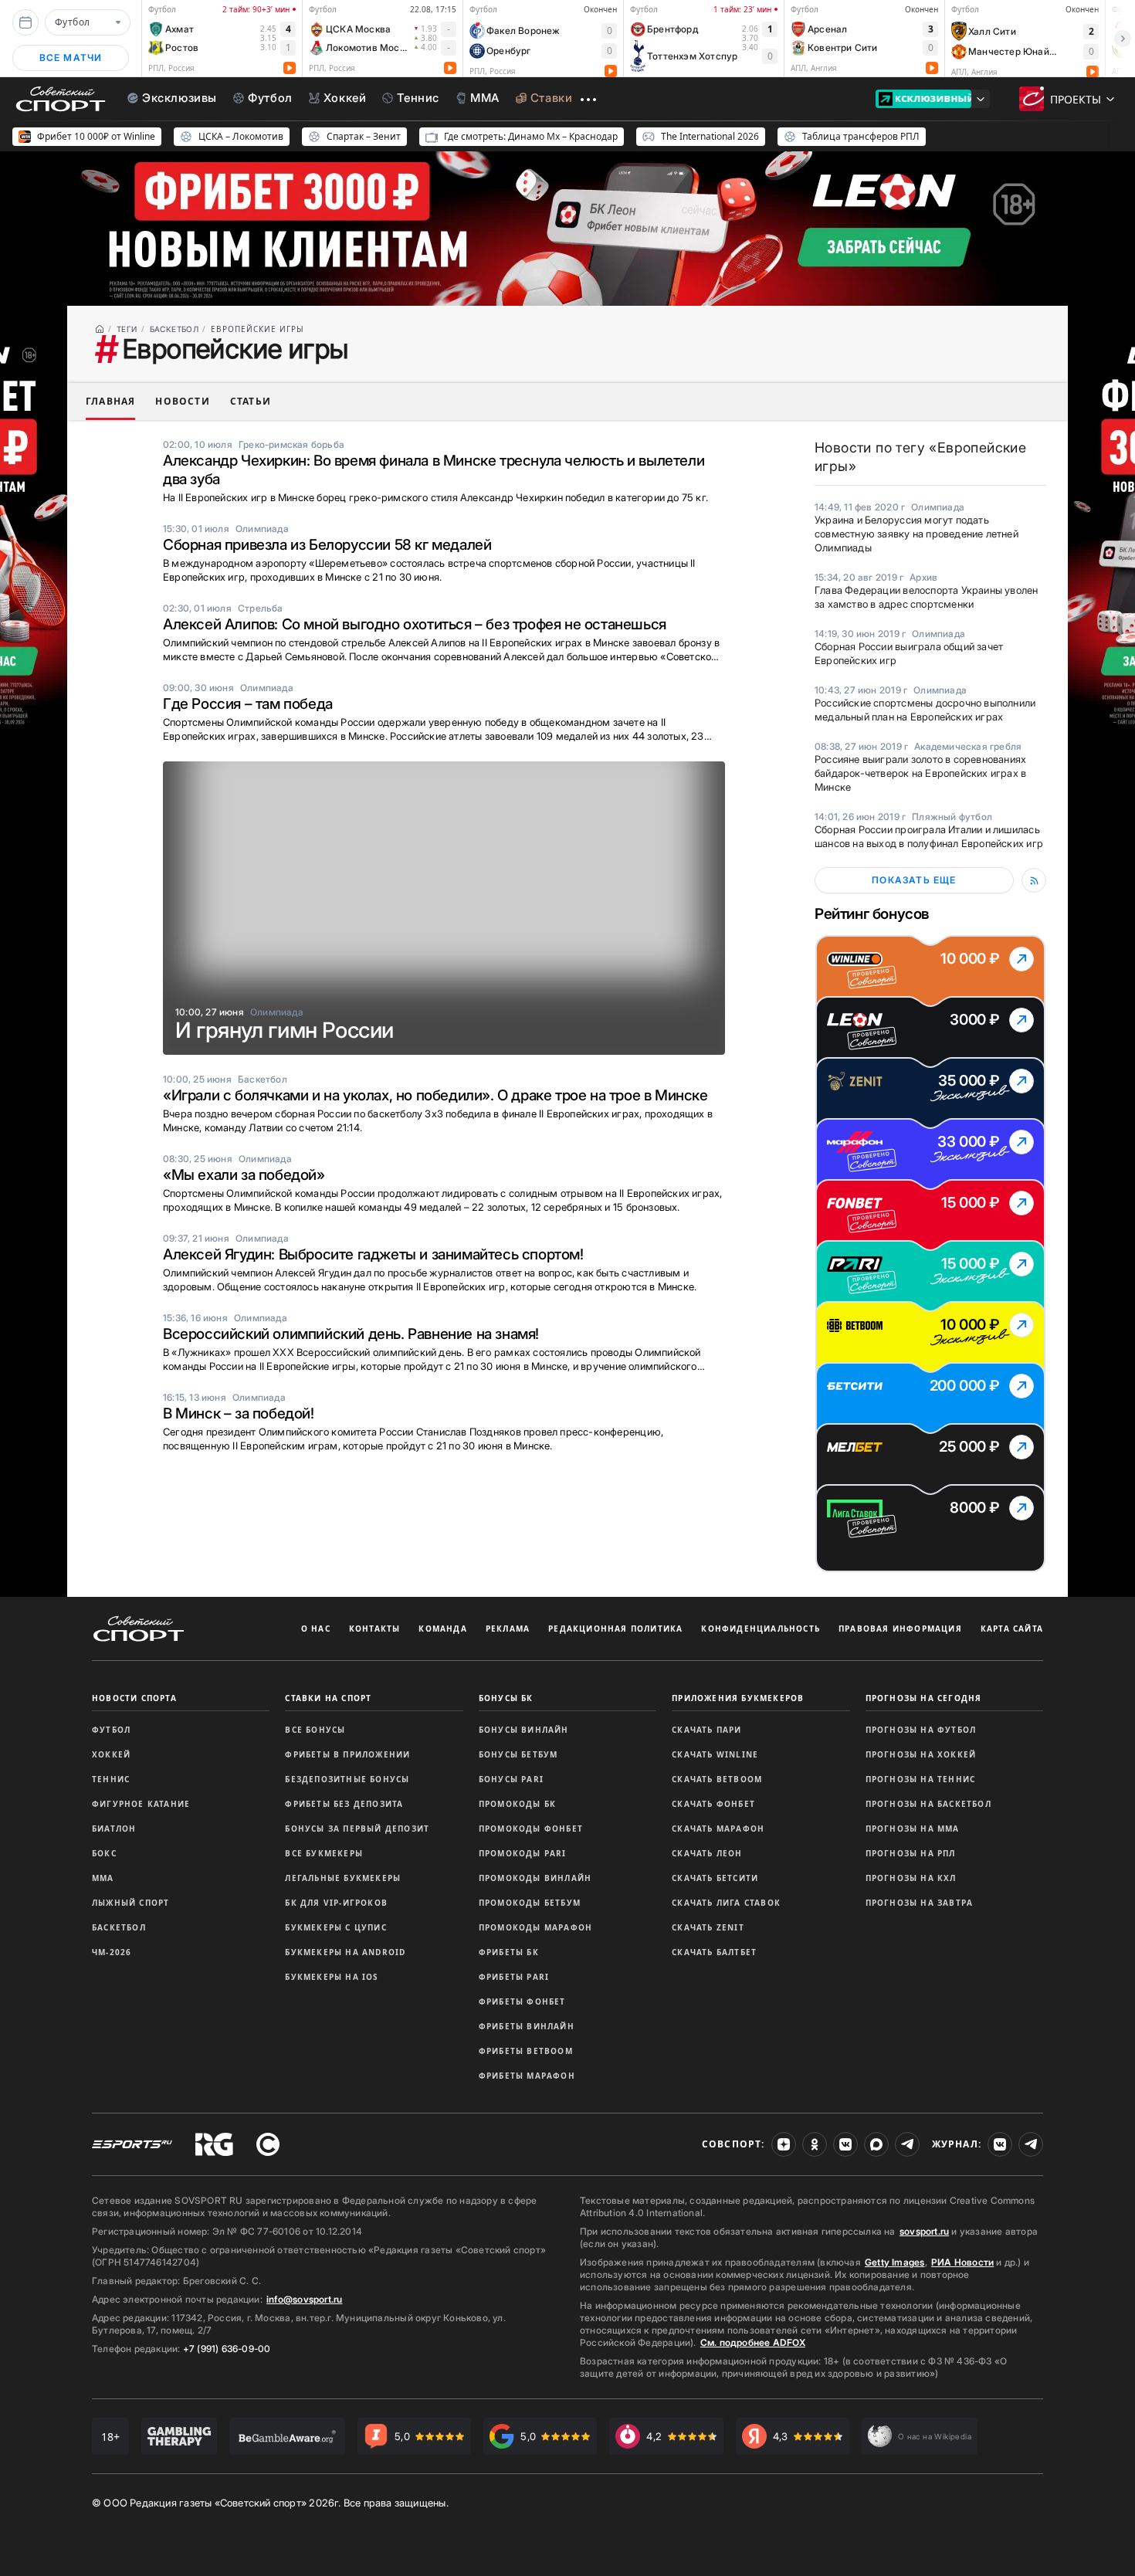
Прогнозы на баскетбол (928, 1804)
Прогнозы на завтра (920, 1903)
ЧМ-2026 (112, 1952)
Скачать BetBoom (717, 1779)
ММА (103, 1878)
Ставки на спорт (328, 1698)
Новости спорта (134, 1698)
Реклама (508, 1629)
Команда (442, 1629)
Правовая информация (900, 1629)
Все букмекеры (324, 1853)
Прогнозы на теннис (921, 1779)
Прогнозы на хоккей (921, 1754)
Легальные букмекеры (343, 1878)
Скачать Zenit (708, 1927)
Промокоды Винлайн (535, 1878)
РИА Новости (962, 2262)
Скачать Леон (707, 1853)
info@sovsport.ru (304, 2299)
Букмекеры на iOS (332, 1977)
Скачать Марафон (718, 1829)
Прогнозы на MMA (913, 1829)
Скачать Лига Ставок (726, 1903)
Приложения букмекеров (738, 1698)
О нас (316, 1629)
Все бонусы (315, 1730)
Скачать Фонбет (713, 1804)
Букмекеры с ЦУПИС (335, 1927)
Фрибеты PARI (514, 1977)
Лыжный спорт (130, 1903)
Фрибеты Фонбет (522, 2001)
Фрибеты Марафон (527, 2076)
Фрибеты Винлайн (527, 2026)
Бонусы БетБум (518, 1754)
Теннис (111, 1779)
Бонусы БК (506, 1698)
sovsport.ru (924, 2231)
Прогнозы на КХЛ (911, 1878)
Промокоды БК (517, 1804)
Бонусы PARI (511, 1779)
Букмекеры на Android (345, 1952)
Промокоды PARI (523, 1853)
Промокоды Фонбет (531, 1829)
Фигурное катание (141, 1804)
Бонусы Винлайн (524, 1730)
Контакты (375, 1629)
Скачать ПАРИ (706, 1730)
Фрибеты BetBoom (526, 2051)
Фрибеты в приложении (347, 1754)
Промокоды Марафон (535, 1927)
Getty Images (895, 2262)
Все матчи (71, 58)
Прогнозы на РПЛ (911, 1853)
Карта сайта (1012, 1629)
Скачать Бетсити (715, 1878)
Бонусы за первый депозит (357, 1829)
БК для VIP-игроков (336, 1903)
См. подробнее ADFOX (753, 2342)
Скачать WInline (715, 1754)
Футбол (111, 1730)
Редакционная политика (615, 1629)
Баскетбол (119, 1927)
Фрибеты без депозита (344, 1804)
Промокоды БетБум (530, 1903)
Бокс (104, 1853)
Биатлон (114, 1829)
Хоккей (111, 1754)
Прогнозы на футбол (921, 1730)
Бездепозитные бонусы (347, 1779)
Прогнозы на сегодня (924, 1698)
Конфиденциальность (761, 1629)
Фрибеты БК (509, 1952)
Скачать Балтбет (714, 1952)
